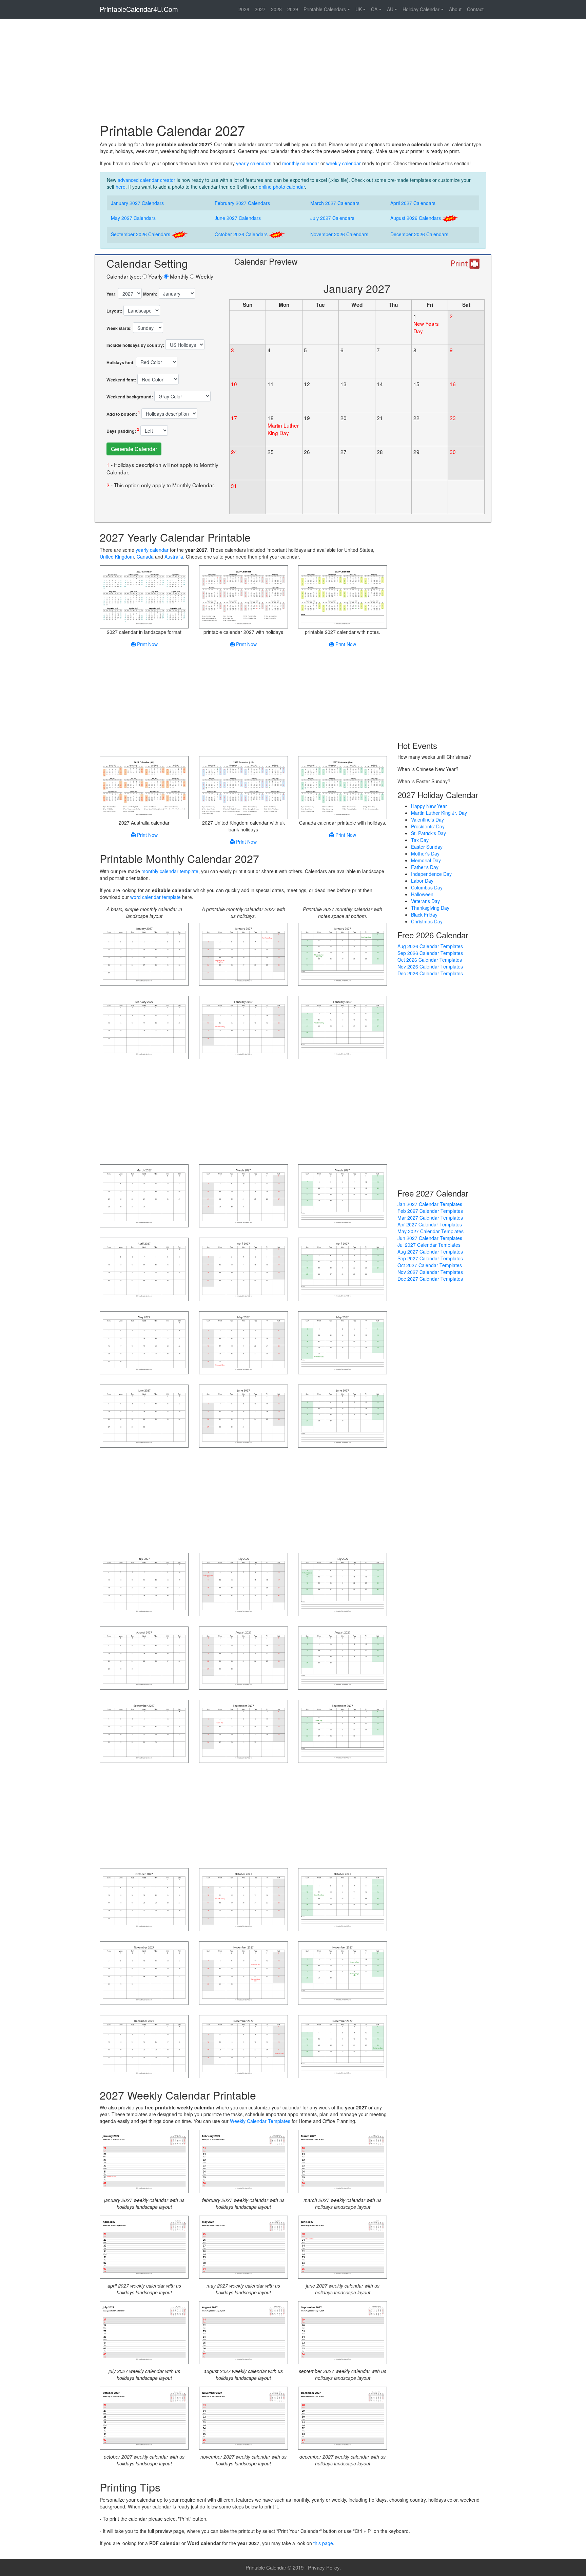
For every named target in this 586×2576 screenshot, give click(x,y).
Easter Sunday (427, 847)
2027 (260, 9)
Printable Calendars (325, 9)
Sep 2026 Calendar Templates (430, 953)
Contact (475, 9)
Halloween (422, 894)
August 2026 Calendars (416, 218)
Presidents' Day (428, 826)
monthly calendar (301, 163)
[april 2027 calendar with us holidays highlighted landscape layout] (243, 1270)
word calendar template (155, 897)
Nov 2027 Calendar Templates (430, 1272)
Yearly (155, 276)
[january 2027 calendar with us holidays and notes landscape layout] (343, 955)
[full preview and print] (464, 264)
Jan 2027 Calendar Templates (430, 1204)
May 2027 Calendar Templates (431, 1231)
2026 (244, 9)
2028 (276, 9)
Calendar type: (124, 276)
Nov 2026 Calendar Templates (430, 966)
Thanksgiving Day (430, 908)
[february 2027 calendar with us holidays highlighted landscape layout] (243, 1029)
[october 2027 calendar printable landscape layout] (144, 1901)
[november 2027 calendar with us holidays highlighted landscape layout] (243, 1974)
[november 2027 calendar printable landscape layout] (144, 1974)
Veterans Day (425, 901)
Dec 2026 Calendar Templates (430, 973)
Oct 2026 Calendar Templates (430, 960)
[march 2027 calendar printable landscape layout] (144, 1197)
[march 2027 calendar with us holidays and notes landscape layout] (343, 1197)
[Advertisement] (293, 73)
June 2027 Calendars (238, 218)
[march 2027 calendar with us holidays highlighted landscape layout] (243, 1197)
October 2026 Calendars (242, 234)
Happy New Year (429, 806)
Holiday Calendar (421, 9)
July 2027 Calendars (332, 218)
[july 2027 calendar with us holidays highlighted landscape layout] (243, 1585)
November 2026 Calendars (339, 234)
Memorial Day (426, 860)
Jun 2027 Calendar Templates (430, 1238)
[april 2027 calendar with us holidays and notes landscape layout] (343, 1270)
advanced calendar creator (146, 180)
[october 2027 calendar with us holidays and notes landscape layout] (343, 1901)
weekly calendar (344, 163)
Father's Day (425, 867)
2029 (293, 9)
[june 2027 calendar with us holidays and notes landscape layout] (343, 1417)
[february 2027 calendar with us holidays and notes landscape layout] (343, 1029)
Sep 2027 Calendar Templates (430, 1258)
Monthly (179, 276)
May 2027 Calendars (133, 218)
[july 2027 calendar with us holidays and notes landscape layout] (343, 1585)
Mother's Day (425, 853)
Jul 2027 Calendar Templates (429, 1245)
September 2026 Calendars (141, 234)
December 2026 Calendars (419, 234)
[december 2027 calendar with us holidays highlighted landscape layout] (243, 2047)
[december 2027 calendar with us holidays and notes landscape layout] (343, 2047)
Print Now (147, 644)
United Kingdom (117, 557)
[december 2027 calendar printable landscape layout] (144, 2047)
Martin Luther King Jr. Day (439, 813)
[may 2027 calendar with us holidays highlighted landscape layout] (243, 1343)
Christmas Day (427, 921)
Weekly (204, 276)
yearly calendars (254, 163)
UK (359, 9)
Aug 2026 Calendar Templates (430, 946)
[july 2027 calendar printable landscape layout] (144, 1585)
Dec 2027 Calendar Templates (430, 1279)
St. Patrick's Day (428, 833)
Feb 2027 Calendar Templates (430, 1211)
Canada (145, 557)
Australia (174, 557)
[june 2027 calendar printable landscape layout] (144, 1417)
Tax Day (420, 840)
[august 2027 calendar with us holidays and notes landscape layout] (343, 1659)
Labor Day (422, 881)
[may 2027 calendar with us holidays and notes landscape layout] (343, 1343)
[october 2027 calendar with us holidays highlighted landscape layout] (243, 1901)
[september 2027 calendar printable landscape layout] (144, 1732)
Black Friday (424, 915)
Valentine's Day (427, 820)
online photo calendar (282, 187)
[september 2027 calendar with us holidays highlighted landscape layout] (243, 1732)
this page (323, 2543)
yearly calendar (152, 550)
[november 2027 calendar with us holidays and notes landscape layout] (343, 1974)
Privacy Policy (324, 2567)
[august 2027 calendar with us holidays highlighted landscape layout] (243, 1659)
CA (374, 9)
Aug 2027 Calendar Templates (430, 1252)
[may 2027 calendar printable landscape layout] (144, 1343)
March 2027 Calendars (335, 203)
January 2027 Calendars (137, 203)
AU (390, 9)
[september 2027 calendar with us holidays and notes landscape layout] (343, 1732)
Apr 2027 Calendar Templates (430, 1224)
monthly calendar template (170, 871)
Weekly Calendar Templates (260, 2121)
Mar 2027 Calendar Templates (430, 1218)
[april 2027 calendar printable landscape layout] (144, 1270)
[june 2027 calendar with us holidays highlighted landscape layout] (243, 1417)
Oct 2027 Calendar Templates (430, 1265)
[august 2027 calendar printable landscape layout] (144, 1659)
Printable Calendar (266, 2567)
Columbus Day (427, 887)
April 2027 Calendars (413, 203)
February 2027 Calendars (242, 203)
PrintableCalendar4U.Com (139, 9)
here (121, 187)
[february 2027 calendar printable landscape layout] (144, 1029)
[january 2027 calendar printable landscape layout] (144, 955)
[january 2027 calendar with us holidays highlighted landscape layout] (243, 955)
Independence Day (431, 874)
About (455, 9)
